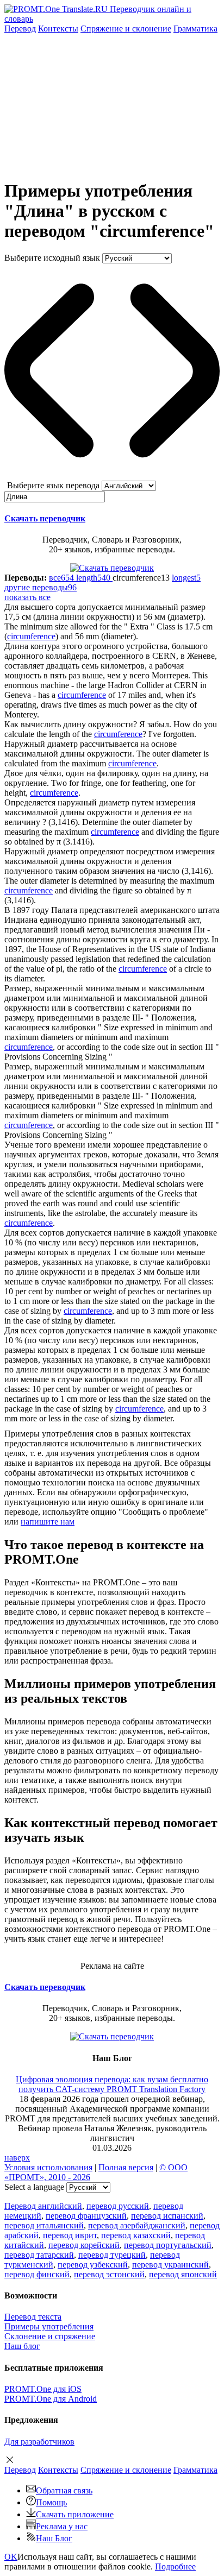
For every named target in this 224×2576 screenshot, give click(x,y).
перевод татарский (39, 2255)
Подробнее (175, 2566)
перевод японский (183, 2274)
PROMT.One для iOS (43, 2389)
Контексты (58, 29)
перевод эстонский (109, 2274)
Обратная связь (64, 2490)
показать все (27, 597)
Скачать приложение (75, 2514)
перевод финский (37, 2274)
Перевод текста (33, 2317)
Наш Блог (54, 2538)
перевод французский (86, 2216)
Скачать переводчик (45, 518)
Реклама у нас (62, 2526)
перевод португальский (168, 2245)
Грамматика (195, 29)
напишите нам (48, 1522)
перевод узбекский (93, 2265)
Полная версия (126, 2167)
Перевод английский (43, 2206)
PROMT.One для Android (51, 2399)
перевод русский (118, 2206)
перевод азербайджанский (137, 2225)
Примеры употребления (49, 2326)
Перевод (20, 29)
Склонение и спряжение (50, 2336)
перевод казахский (136, 2235)
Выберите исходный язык (52, 258)
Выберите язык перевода (53, 485)
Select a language (34, 2187)
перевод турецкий (112, 2255)
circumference (31, 636)
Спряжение (126, 29)
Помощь (51, 2502)
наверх (17, 2158)
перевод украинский (170, 2265)
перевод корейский (84, 2245)
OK (11, 2557)
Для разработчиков (39, 2442)
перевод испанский (167, 2216)
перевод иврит (70, 2235)
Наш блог (22, 2346)
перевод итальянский (44, 2225)
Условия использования (48, 2167)
